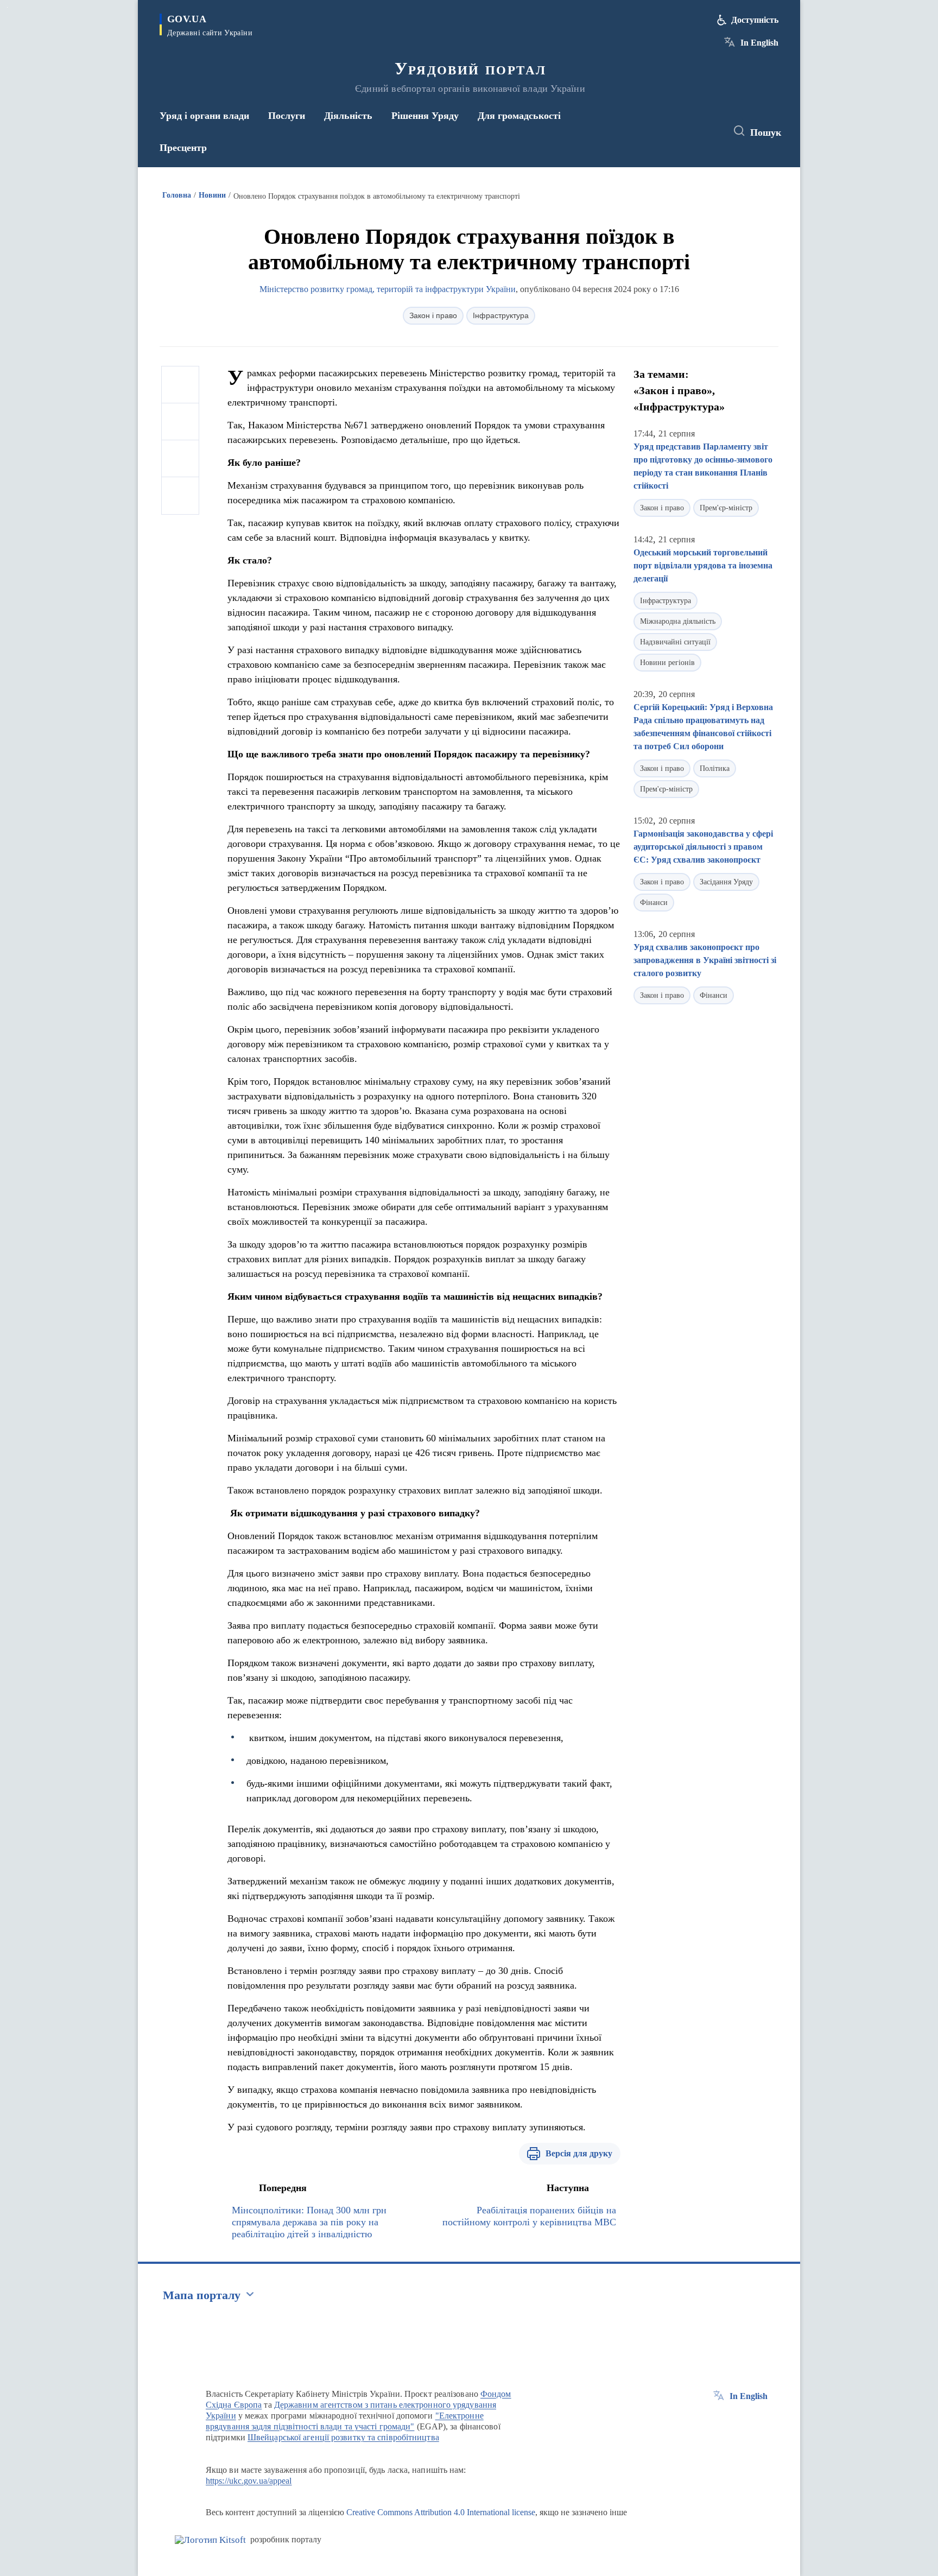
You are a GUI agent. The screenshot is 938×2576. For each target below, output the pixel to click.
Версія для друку (579, 2153)
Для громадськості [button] (519, 116)
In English (759, 43)
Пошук (766, 132)
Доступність (755, 20)
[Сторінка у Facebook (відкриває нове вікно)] (668, 131)
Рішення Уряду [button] (425, 116)
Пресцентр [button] (183, 148)
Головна (177, 195)
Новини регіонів (667, 663)
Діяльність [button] (348, 116)
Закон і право (433, 315)
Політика (715, 768)
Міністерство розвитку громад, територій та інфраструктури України (388, 289)
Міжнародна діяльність (678, 621)
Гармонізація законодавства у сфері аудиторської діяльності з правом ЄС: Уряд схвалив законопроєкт (703, 847)
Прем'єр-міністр (726, 508)
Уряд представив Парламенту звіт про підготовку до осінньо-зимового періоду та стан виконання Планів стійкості (703, 466)
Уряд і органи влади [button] (204, 116)
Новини (212, 195)
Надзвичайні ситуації (675, 642)
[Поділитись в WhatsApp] (180, 459)
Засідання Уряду (726, 882)
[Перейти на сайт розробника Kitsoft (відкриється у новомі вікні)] (210, 2540)
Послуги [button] (287, 116)
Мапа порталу (202, 2295)
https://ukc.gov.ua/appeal (249, 2481)
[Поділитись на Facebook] (180, 385)
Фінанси (654, 903)
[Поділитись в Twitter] (180, 422)
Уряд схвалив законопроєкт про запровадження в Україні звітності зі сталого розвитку (705, 960)
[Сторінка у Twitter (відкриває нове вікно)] (688, 131)
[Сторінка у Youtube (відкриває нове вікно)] (708, 131)
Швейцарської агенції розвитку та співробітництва (343, 2437)
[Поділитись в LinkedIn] (180, 496)
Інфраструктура (501, 315)
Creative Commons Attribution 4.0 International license (441, 2512)
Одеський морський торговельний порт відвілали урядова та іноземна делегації (703, 565)
